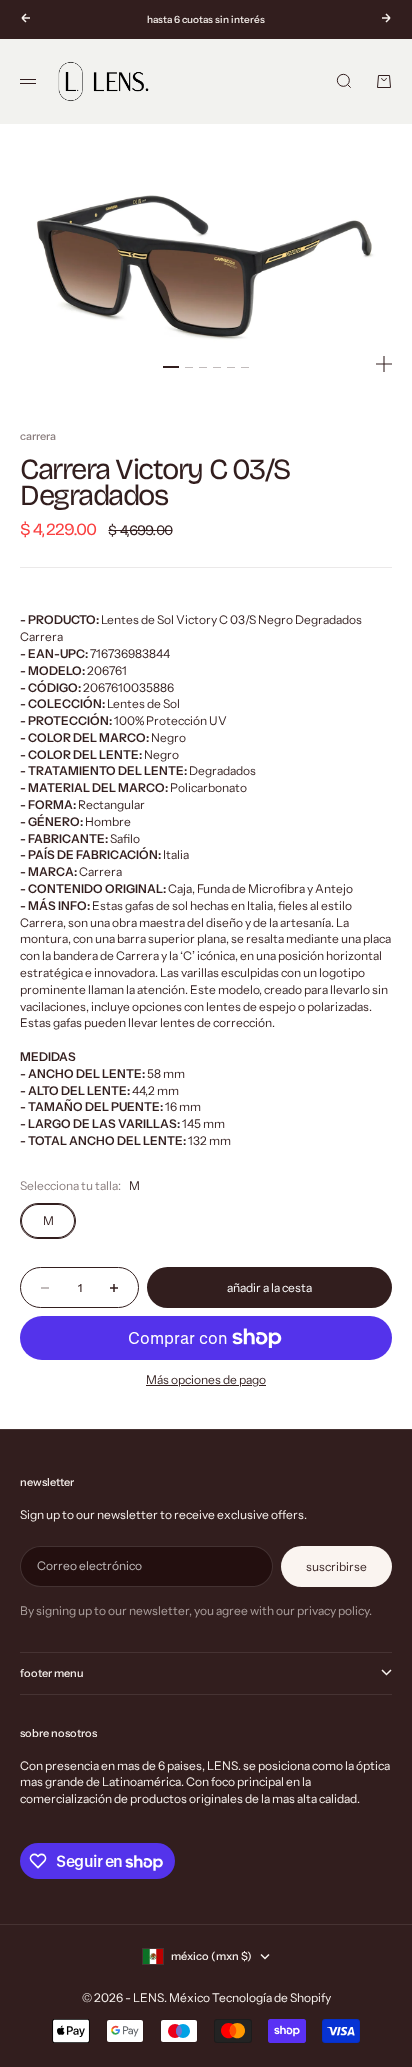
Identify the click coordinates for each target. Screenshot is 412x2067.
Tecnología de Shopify (271, 1997)
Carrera (38, 436)
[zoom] (384, 364)
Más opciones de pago (206, 1379)
